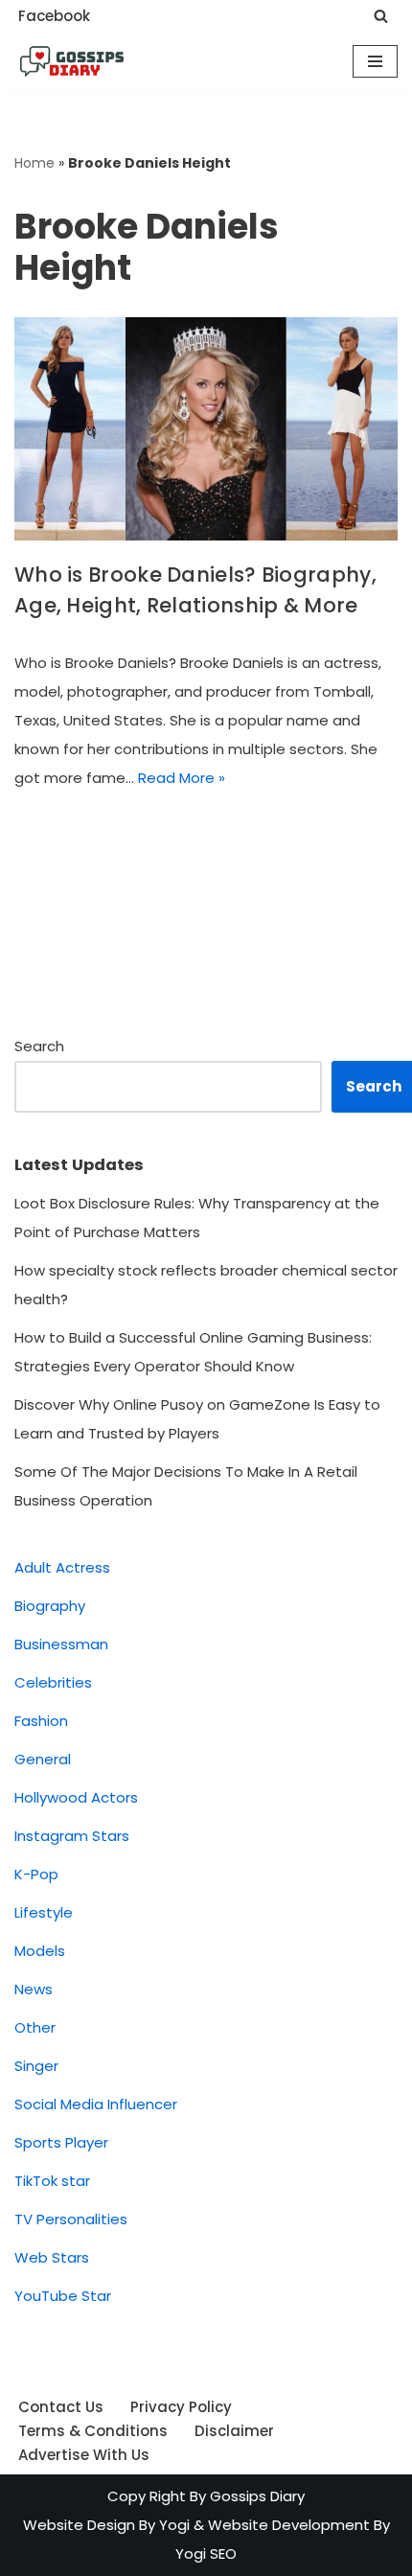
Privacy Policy (181, 2407)
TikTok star (52, 2181)
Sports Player (61, 2142)
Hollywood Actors (76, 1797)
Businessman (61, 1644)
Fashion (41, 1721)
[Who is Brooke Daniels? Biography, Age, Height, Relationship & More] (206, 429)
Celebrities (53, 1682)
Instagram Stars (72, 1836)
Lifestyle (44, 1912)
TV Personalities (71, 2219)
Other (35, 2027)
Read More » (182, 778)
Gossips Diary (257, 2496)
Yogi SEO (206, 2553)
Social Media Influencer (96, 2104)
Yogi (172, 2525)
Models (40, 1951)
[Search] (381, 16)
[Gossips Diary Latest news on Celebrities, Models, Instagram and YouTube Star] (72, 61)
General (43, 1759)
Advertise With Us (84, 2455)
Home (34, 163)
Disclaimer (234, 2431)
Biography (50, 1606)
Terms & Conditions (93, 2431)
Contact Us (61, 2407)
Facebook (54, 16)
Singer (36, 2066)
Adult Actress (62, 1567)
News (34, 1989)
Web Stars (52, 2257)
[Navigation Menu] (375, 61)
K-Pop (36, 1874)
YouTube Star (63, 2296)
